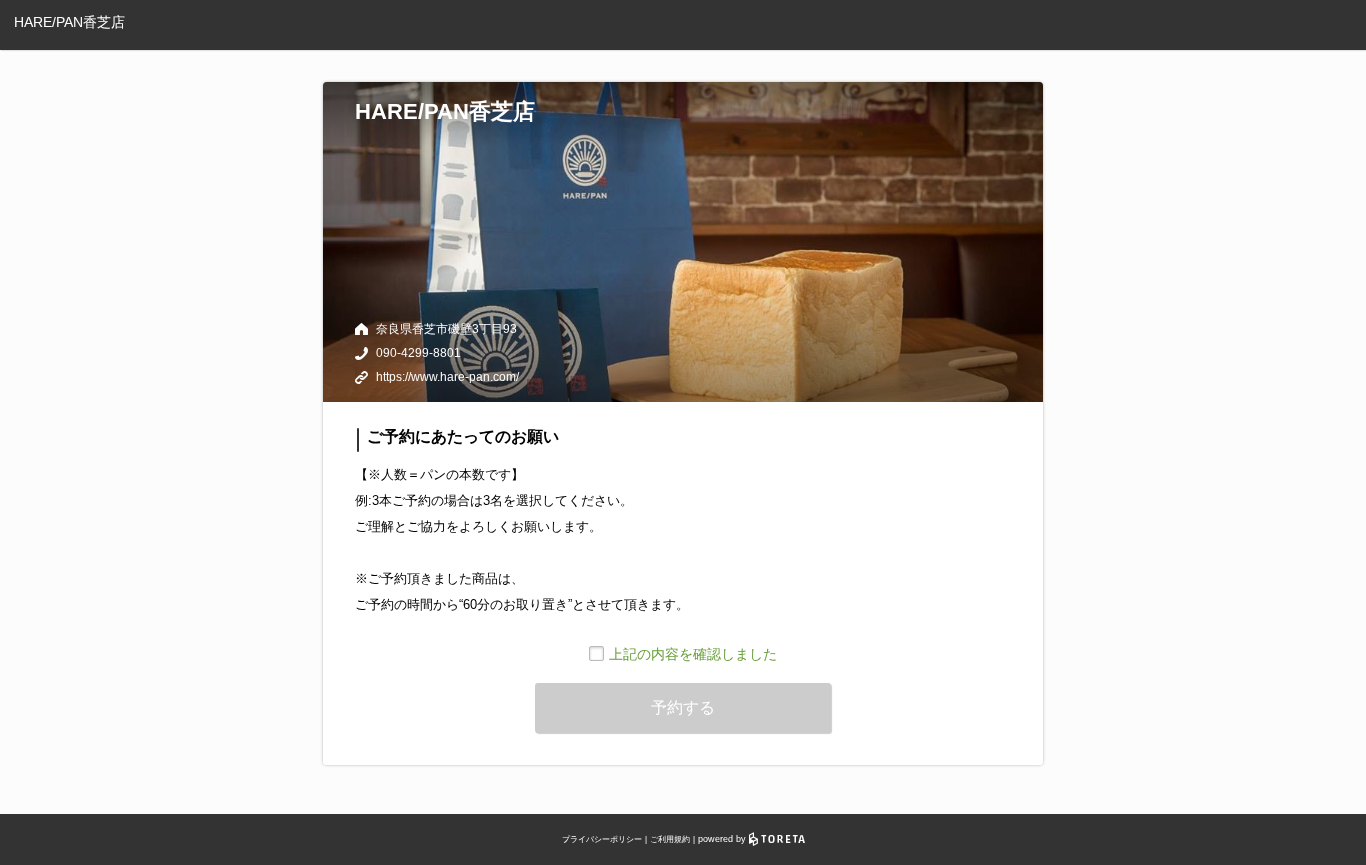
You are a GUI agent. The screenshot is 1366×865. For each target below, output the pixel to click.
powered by (723, 839)
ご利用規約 (670, 839)
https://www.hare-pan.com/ (447, 377)
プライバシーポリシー (602, 839)
